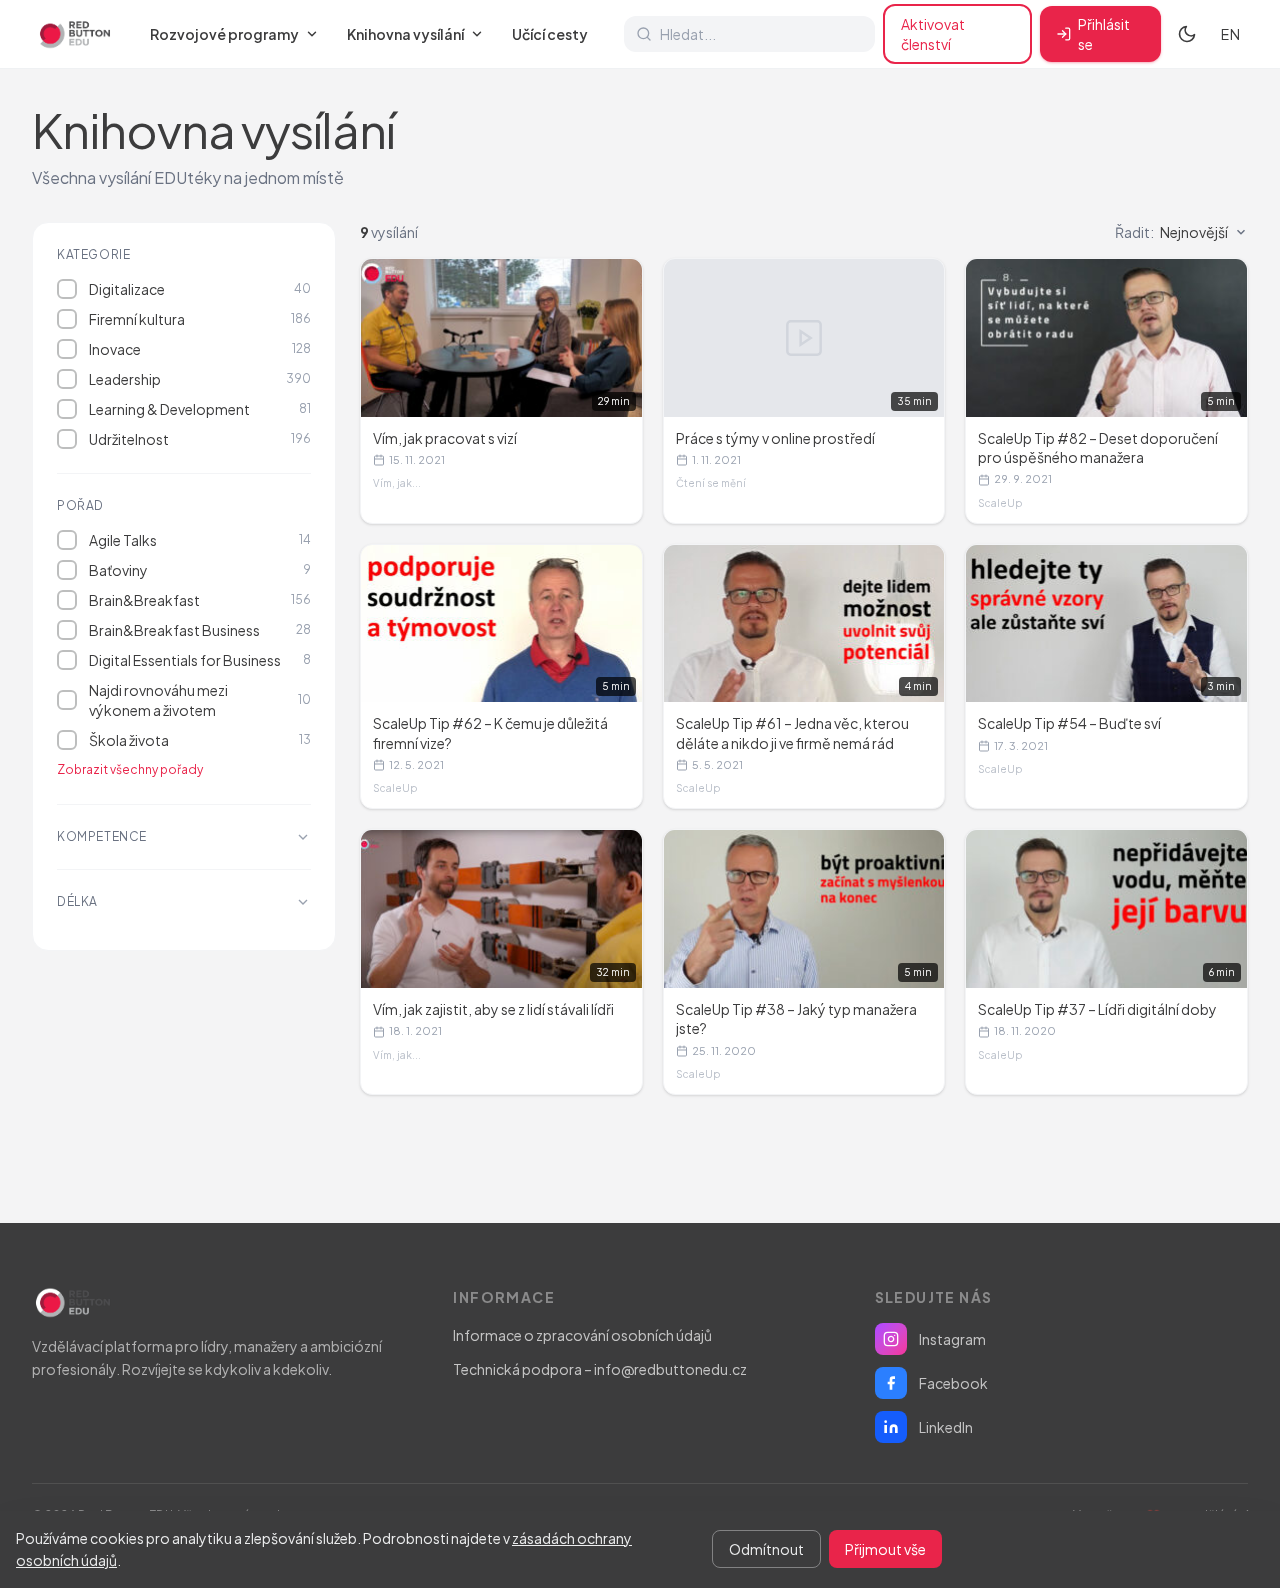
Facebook (953, 1383)
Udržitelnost (200, 439)
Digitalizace (200, 289)
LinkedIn (946, 1427)
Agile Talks (200, 540)
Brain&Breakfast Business (200, 630)
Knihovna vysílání (405, 34)
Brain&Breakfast (200, 600)
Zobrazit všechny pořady (130, 769)
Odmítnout (766, 1549)
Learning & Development (200, 409)
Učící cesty (550, 34)
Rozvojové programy (224, 34)
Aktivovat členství (933, 34)
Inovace (200, 349)
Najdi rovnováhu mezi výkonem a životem (200, 700)
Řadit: (1171, 232)
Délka (77, 901)
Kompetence (102, 836)
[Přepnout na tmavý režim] (1187, 34)
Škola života (200, 740)
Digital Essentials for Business (200, 660)
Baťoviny (200, 570)
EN (1230, 34)
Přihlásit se (1104, 34)
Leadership (200, 379)
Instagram (952, 1339)
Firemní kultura (200, 319)
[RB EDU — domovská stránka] (73, 34)
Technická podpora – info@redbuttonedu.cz (600, 1369)
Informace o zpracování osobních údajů (582, 1335)
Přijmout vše (885, 1549)
